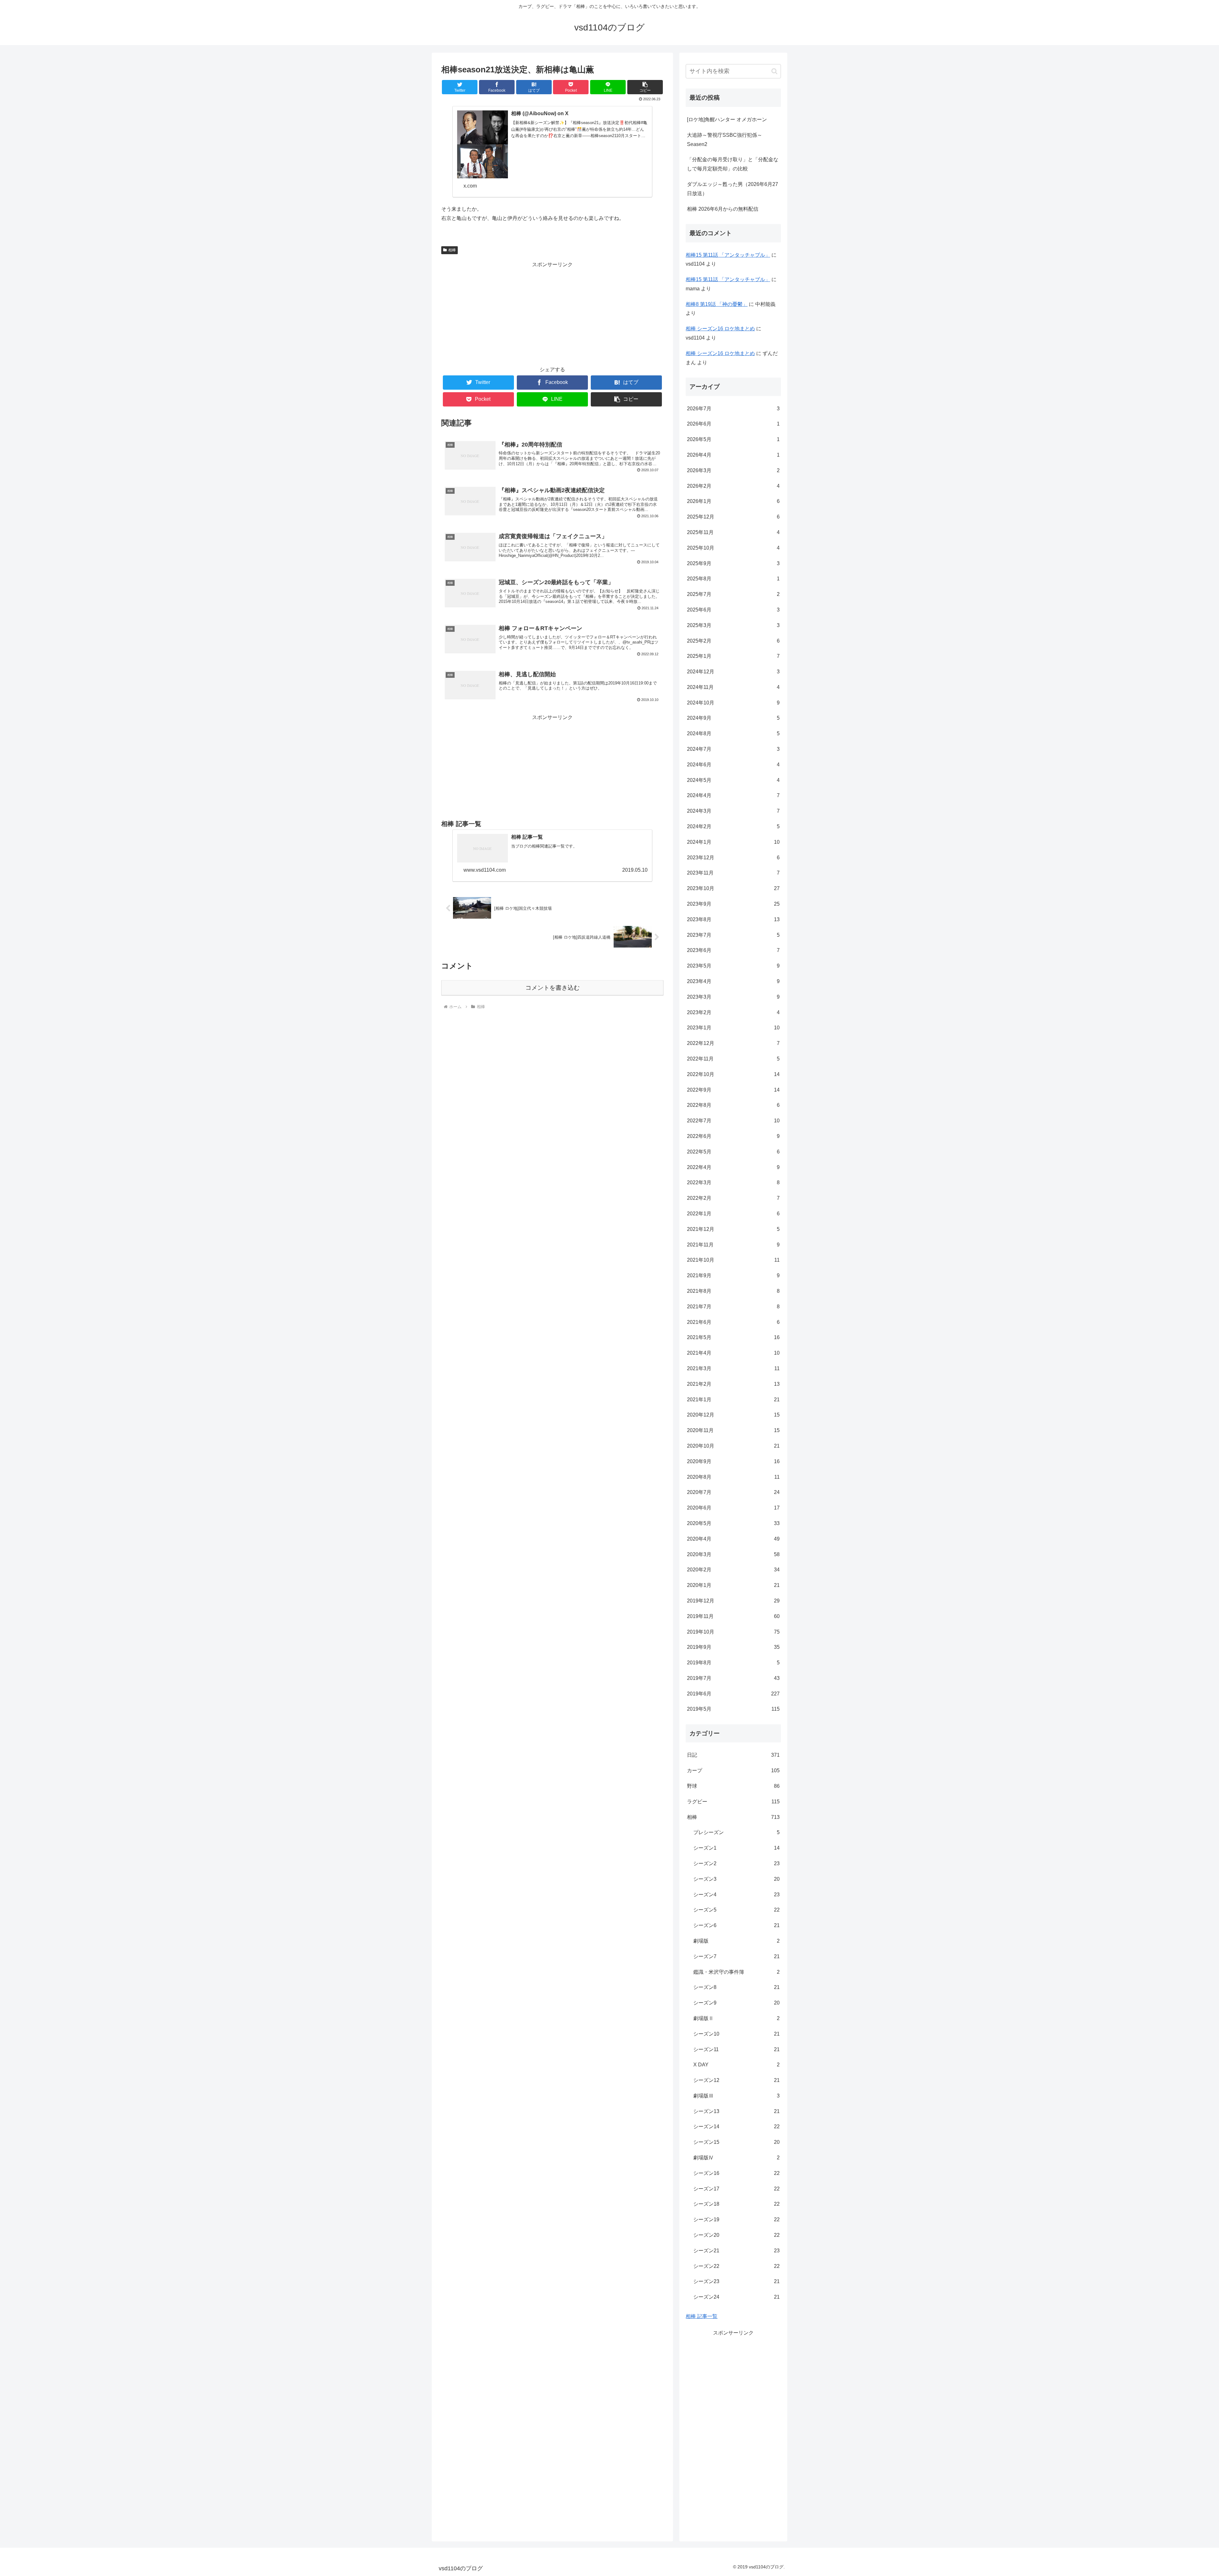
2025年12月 (733, 517)
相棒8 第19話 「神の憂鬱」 (717, 304)
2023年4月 (733, 981)
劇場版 (736, 1941)
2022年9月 (733, 1090)
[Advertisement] (552, 314)
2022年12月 (733, 1043)
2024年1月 (733, 842)
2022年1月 (733, 1214)
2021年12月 (733, 1229)
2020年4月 (733, 1539)
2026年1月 (733, 501)
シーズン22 (736, 2266)
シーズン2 (736, 1863)
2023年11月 (733, 873)
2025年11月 (733, 532)
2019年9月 (733, 1647)
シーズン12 (736, 2080)
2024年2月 (733, 826)
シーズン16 (736, 2173)
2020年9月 (733, 1461)
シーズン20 (736, 2235)
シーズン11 (736, 2049)
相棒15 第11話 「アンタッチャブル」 (728, 255)
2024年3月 (733, 811)
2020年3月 (733, 1554)
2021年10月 (733, 1260)
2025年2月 (733, 641)
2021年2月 (733, 1384)
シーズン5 (736, 1910)
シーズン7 (736, 1956)
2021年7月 (733, 1307)
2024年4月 (733, 795)
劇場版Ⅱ (736, 2018)
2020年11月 (733, 1430)
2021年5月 (733, 1337)
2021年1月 (733, 1400)
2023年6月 (733, 950)
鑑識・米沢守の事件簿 (736, 1972)
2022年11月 (733, 1059)
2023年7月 (733, 935)
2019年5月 (733, 1709)
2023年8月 (733, 919)
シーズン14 (736, 2127)
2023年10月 (733, 888)
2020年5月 (733, 1523)
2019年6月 (733, 1694)
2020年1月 (733, 1585)
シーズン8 (736, 1987)
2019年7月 (733, 1678)
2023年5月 (733, 966)
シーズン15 (736, 2142)
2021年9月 (733, 1275)
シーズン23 (736, 2281)
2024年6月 (733, 765)
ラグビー (733, 1802)
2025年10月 (733, 548)
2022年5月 (733, 1152)
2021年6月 (733, 1322)
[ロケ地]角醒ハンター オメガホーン (727, 119)
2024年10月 (733, 703)
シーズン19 (736, 2219)
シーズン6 (736, 1925)
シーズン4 (736, 1895)
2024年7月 (733, 749)
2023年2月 (733, 1012)
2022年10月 (733, 1074)
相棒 (452, 250)
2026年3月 (733, 470)
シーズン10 (736, 2034)
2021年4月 (733, 1353)
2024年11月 (733, 687)
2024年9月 (733, 718)
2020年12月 (733, 1415)
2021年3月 (733, 1368)
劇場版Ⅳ (736, 2158)
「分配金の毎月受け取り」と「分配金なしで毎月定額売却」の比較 (733, 164)
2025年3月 (733, 625)
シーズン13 (736, 2111)
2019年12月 (733, 1601)
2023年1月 (733, 1028)
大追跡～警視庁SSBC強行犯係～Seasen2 (725, 140)
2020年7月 (733, 1492)
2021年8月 (733, 1291)
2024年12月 (733, 672)
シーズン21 (736, 2251)
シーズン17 (736, 2189)
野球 (733, 1786)
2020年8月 (733, 1477)
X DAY (736, 2065)
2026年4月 (733, 455)
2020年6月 (733, 1508)
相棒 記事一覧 (702, 2316)
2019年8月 (733, 1663)
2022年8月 (733, 1105)
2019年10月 (733, 1632)
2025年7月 (733, 594)
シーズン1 (736, 1848)
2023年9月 (733, 904)
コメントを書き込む (553, 988)
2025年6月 (733, 610)
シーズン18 (736, 2204)
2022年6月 (733, 1136)
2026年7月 (733, 409)
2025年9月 (733, 563)
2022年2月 (733, 1198)
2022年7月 (733, 1121)
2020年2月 (733, 1570)
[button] (645, 87)
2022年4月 (733, 1167)
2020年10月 (733, 1446)
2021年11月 (733, 1245)
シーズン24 (736, 2297)
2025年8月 (733, 579)
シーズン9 (736, 2003)
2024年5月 (733, 780)
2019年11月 (733, 1616)
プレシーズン (736, 1832)
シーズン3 (736, 1879)
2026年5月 (733, 439)
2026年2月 (733, 486)
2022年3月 (733, 1182)
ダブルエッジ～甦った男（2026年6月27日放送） (733, 189)
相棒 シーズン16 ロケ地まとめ (720, 329)
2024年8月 (733, 733)
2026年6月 (733, 424)
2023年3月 (733, 997)
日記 (733, 1755)
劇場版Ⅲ (736, 2096)
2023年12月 (733, 858)
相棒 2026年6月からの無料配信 (723, 209)
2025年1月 (733, 656)
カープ (733, 1770)
